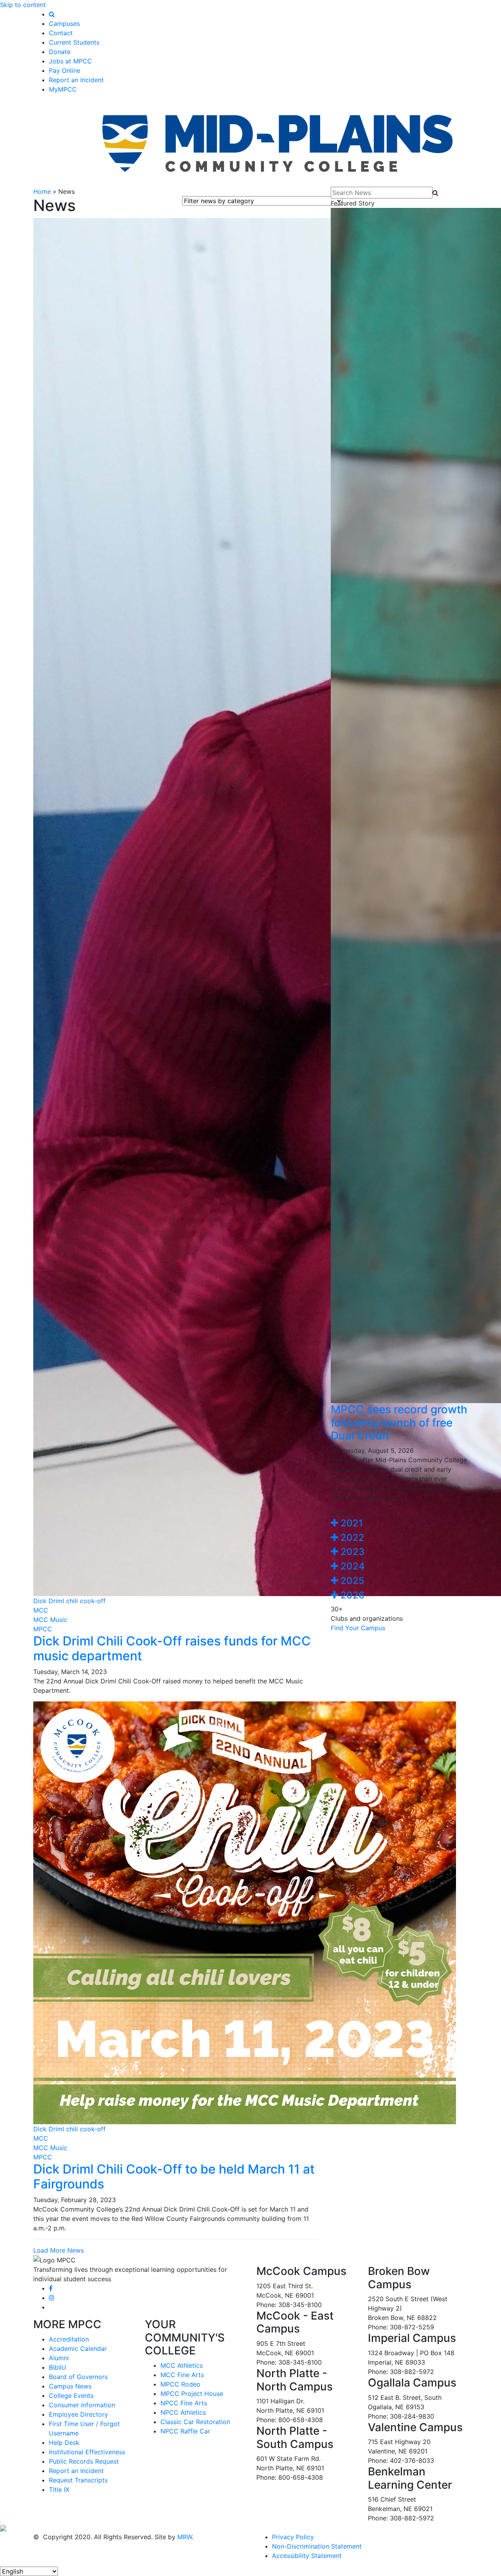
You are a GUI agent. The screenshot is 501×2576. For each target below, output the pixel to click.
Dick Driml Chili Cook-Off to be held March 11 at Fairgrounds (174, 2176)
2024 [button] (351, 1566)
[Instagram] (52, 2298)
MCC (41, 1610)
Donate (60, 52)
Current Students (74, 42)
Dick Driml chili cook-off (69, 1601)
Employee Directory (78, 2414)
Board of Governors (78, 2377)
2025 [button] (351, 1581)
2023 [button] (351, 1552)
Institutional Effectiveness (87, 2452)
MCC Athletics (182, 2365)
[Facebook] (51, 2288)
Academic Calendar (78, 2349)
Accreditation (69, 2339)
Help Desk (64, 2443)
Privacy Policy (293, 2537)
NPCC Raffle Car (185, 2431)
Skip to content (23, 5)
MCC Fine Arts (182, 2375)
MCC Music (50, 1620)
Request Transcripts (78, 2480)
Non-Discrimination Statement (317, 2546)
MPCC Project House (192, 2394)
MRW (185, 2537)
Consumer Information (82, 2405)
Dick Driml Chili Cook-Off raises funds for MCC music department (172, 1648)
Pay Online (65, 70)
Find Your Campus (358, 1628)
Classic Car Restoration (195, 2422)
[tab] (399, 1523)
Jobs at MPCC (70, 61)
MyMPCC (63, 89)
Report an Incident (76, 80)
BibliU (58, 2367)
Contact (61, 33)
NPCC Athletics (183, 2412)
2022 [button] (351, 1538)
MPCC (43, 1629)
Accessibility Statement (307, 2556)
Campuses (64, 23)
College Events (71, 2396)
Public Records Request (84, 2461)
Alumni (59, 2358)
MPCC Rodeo (180, 2384)
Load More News (59, 2250)
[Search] (52, 14)
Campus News (70, 2386)
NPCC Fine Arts (184, 2403)
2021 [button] (351, 1523)
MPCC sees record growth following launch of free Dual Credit (399, 1422)
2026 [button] (351, 1595)
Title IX (59, 2489)
